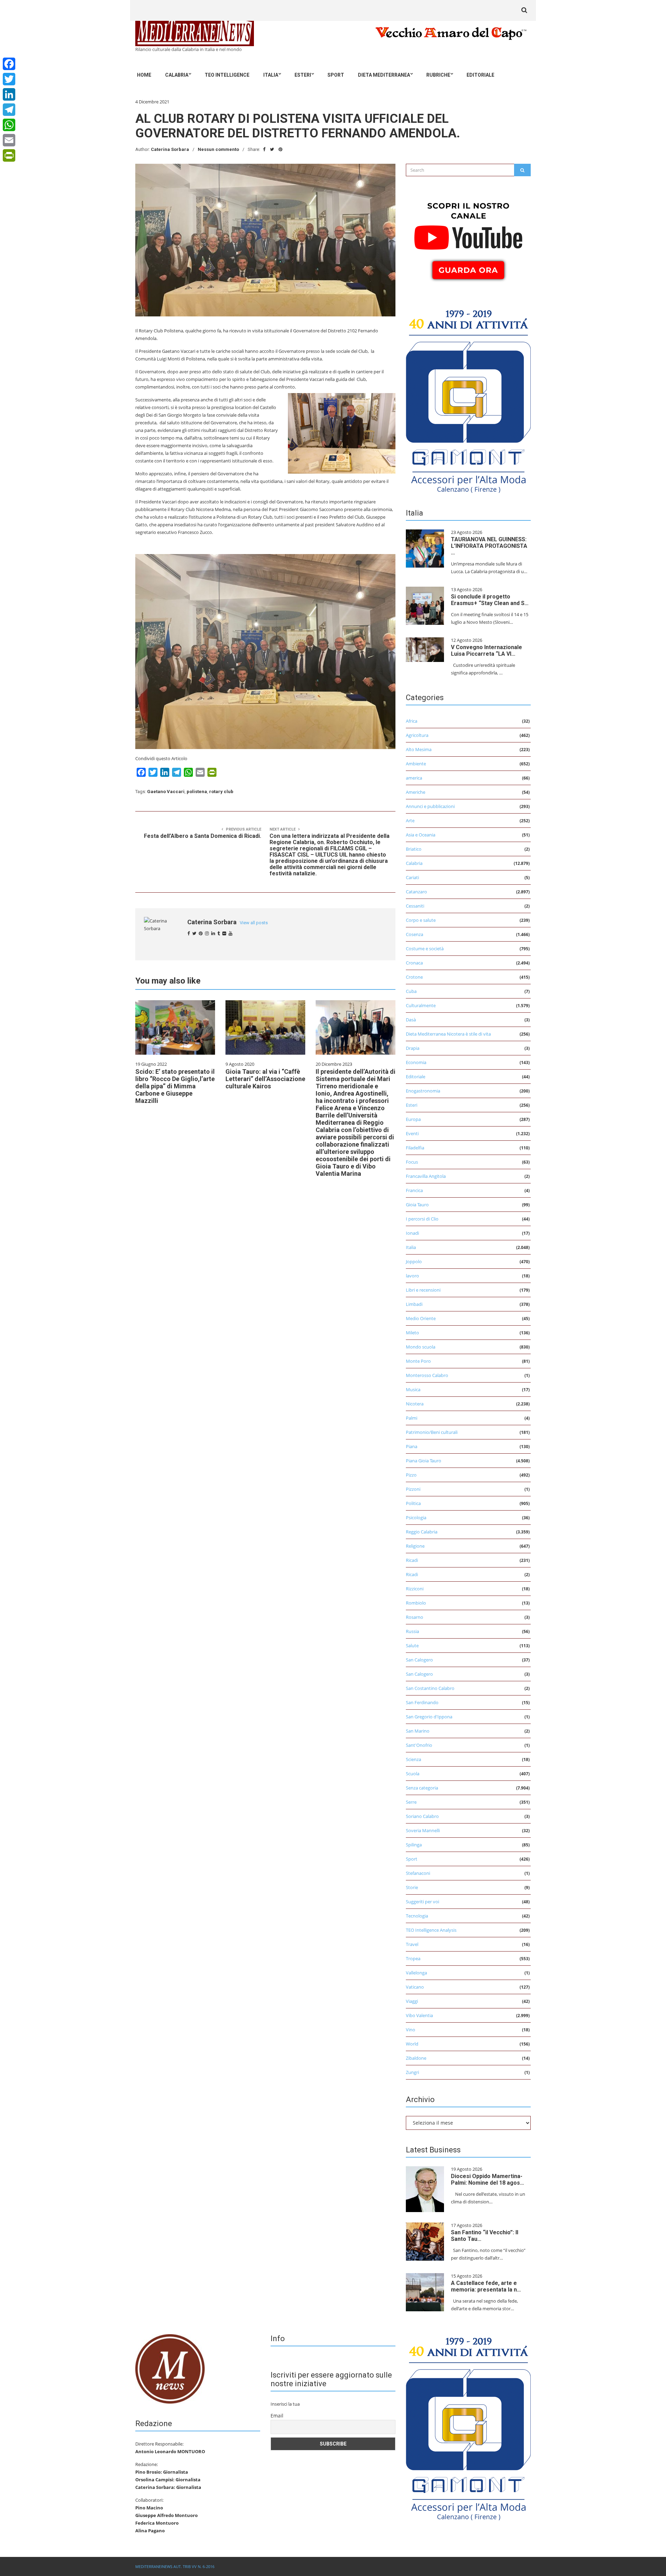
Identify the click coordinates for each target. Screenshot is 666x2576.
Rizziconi (415, 1589)
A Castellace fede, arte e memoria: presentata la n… (486, 2286)
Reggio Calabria (422, 1532)
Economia (416, 1062)
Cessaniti (415, 906)
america (414, 778)
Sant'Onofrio (419, 1745)
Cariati (412, 877)
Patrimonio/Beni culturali (432, 1432)
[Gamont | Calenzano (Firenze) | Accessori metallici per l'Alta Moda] (468, 399)
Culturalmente (421, 1005)
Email (277, 2416)
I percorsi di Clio (422, 1219)
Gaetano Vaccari (166, 792)
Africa (412, 721)
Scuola (413, 1774)
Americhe (416, 792)
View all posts (254, 923)
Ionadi (412, 1233)
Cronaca (414, 963)
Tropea (413, 1958)
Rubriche (438, 75)
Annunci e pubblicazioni (430, 806)
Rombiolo (416, 1603)
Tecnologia (417, 1916)
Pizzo (411, 1475)
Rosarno (415, 1617)
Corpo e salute (421, 920)
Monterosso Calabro (427, 1375)
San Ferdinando (422, 1702)
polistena (197, 792)
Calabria (177, 75)
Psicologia (416, 1517)
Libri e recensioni (423, 1290)
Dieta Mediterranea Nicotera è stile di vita (448, 1034)
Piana (412, 1446)
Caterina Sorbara (170, 149)
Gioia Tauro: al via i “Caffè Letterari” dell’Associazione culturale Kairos (265, 1079)
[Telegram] (9, 110)
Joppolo (414, 1261)
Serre (411, 1802)
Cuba (411, 991)
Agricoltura (417, 735)
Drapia (413, 1048)
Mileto (412, 1333)
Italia (271, 75)
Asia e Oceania (421, 835)
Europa (413, 1119)
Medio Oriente (421, 1318)
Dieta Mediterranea (384, 75)
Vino (411, 2030)
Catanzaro (416, 892)
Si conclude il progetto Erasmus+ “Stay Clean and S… (490, 600)
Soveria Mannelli (423, 1830)
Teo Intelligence (227, 75)
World (412, 2044)
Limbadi (414, 1304)
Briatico (414, 849)
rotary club (221, 792)
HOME (144, 75)
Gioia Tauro (417, 1205)
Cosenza (415, 934)
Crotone (414, 977)
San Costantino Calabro (430, 1688)
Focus (412, 1162)
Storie (412, 1887)
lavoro (412, 1276)
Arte (410, 821)
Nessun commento (218, 149)
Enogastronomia (423, 1091)
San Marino (418, 1731)
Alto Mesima (419, 749)
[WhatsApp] (9, 125)
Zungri (412, 2072)
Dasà (411, 1020)
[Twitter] (9, 79)
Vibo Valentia (419, 2015)
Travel (412, 1944)
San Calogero (419, 1660)
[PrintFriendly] (9, 155)
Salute (412, 1646)
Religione (415, 1546)
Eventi (412, 1133)
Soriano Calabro (422, 1816)
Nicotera (415, 1404)
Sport (336, 75)
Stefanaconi (418, 1873)
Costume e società (425, 949)
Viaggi (412, 2001)
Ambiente (416, 764)
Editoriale (480, 75)
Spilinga (414, 1845)
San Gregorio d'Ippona (429, 1717)
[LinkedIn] (9, 94)
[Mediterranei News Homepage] (170, 2368)
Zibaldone (416, 2058)
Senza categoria (422, 1788)
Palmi (412, 1418)
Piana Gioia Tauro (424, 1461)
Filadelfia (415, 1148)
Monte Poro (418, 1361)
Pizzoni (413, 1489)
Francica (414, 1190)
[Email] (9, 140)
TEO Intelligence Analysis (431, 1930)
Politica (413, 1503)
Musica (413, 1389)
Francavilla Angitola (426, 1176)
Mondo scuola (421, 1347)
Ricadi (412, 1560)
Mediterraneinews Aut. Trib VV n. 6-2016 (175, 2566)
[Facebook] (9, 64)
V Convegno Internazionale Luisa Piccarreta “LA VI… (486, 651)
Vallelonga (416, 1973)
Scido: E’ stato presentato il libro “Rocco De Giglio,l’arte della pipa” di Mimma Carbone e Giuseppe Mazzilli (175, 1086)
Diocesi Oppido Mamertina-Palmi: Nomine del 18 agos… (488, 2179)
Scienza (413, 1759)
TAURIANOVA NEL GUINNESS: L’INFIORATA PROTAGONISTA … (489, 546)
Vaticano (415, 1987)
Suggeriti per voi (422, 1902)
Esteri (303, 75)
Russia (412, 1631)
